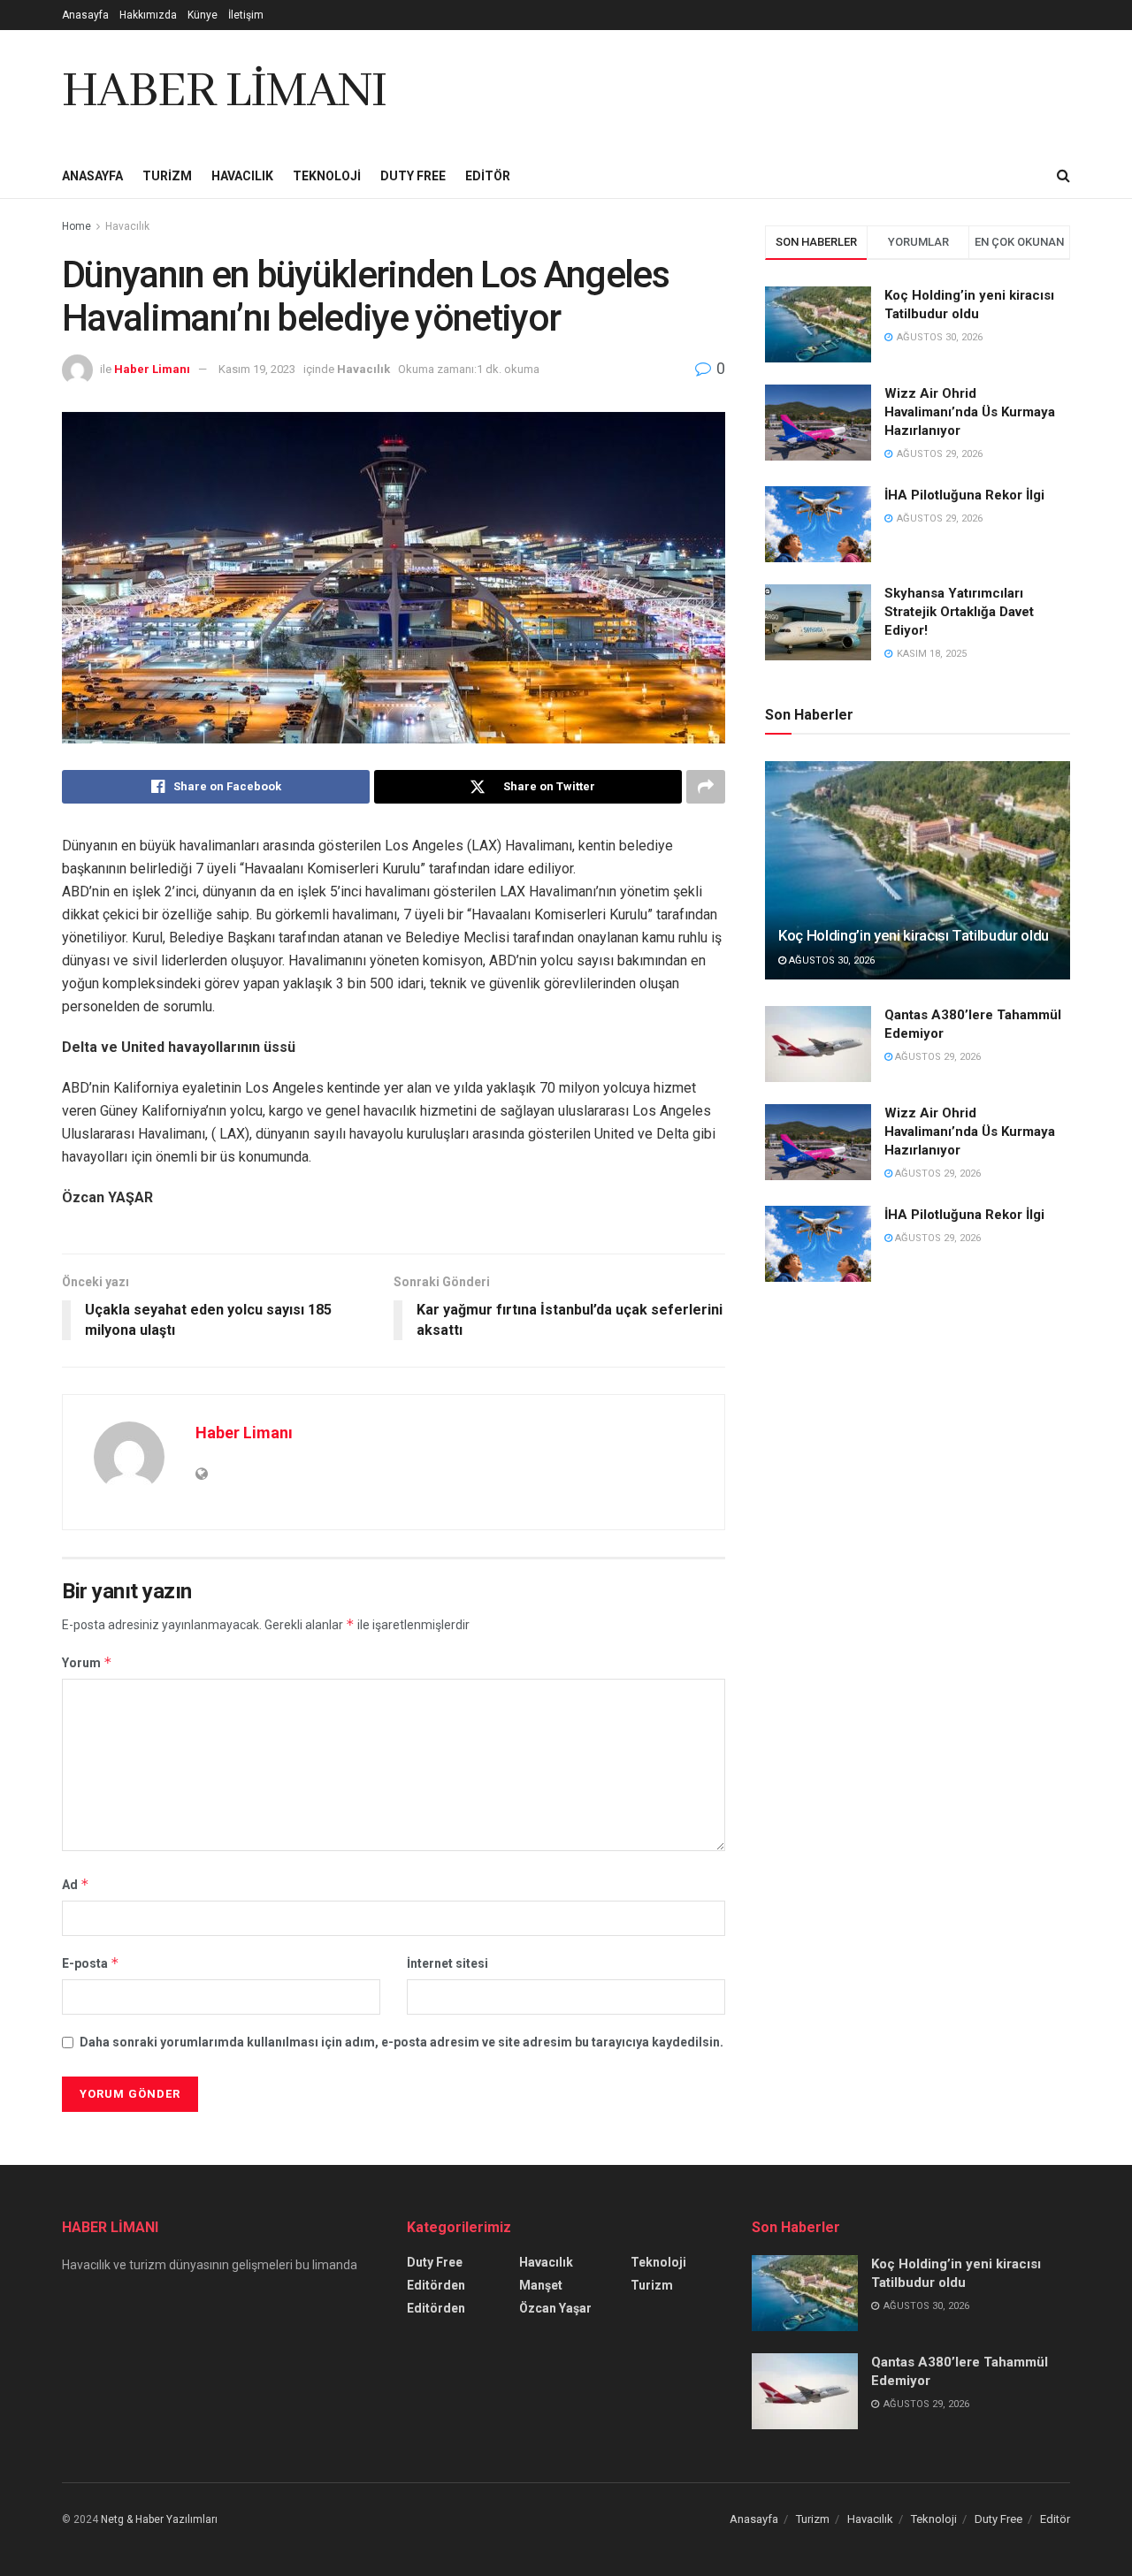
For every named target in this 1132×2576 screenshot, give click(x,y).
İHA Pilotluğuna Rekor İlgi (964, 495)
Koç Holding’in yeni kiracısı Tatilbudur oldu (914, 935)
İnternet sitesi (447, 1963)
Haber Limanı (152, 369)
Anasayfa (85, 15)
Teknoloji (327, 176)
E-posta (91, 1963)
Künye (203, 15)
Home (76, 226)
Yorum (87, 1662)
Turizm (167, 176)
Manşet (541, 2285)
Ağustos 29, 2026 (937, 1057)
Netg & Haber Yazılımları (159, 2519)
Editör (488, 176)
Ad (76, 1884)
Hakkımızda (148, 15)
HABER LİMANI (224, 92)
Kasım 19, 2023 (257, 369)
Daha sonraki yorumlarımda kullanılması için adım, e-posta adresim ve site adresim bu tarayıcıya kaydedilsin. (402, 2042)
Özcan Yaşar (555, 2308)
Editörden (436, 2285)
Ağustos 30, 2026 (830, 960)
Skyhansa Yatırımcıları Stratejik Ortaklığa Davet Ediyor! (959, 612)
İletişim (246, 15)
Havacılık (242, 176)
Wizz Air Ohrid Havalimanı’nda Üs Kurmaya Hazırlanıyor (970, 412)
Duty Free (413, 176)
